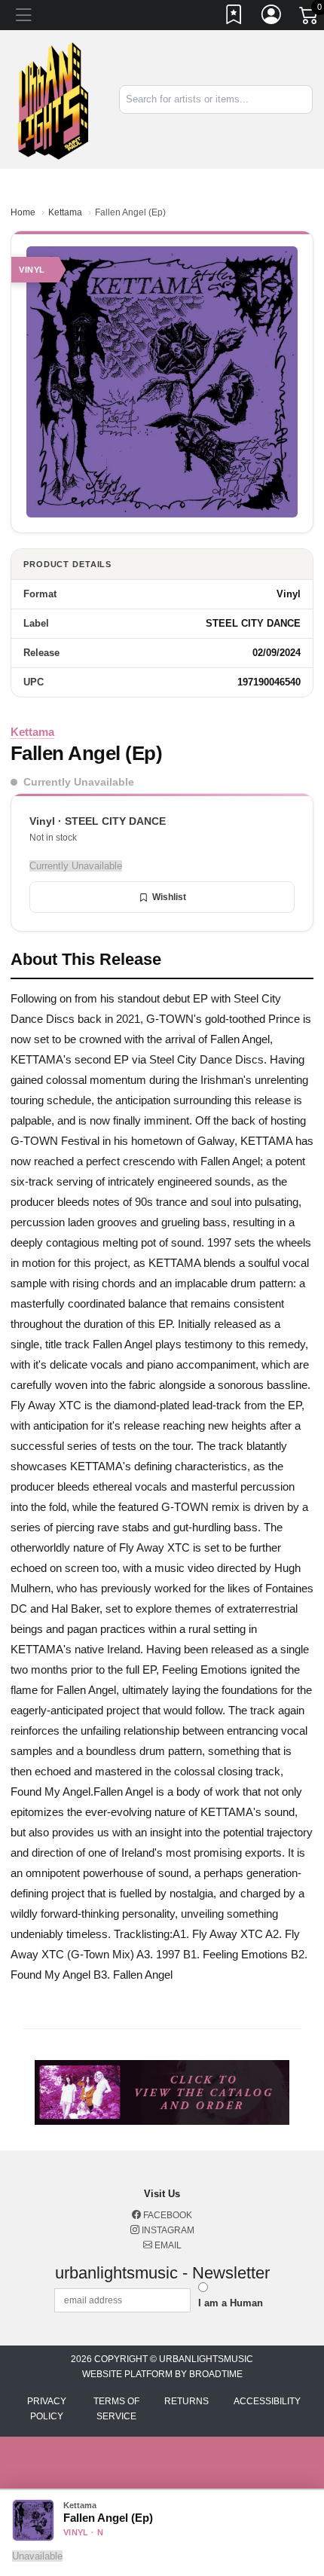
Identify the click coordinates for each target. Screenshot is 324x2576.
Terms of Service (116, 2409)
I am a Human (231, 2303)
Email (167, 2245)
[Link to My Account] (272, 17)
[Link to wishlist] (234, 17)
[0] (310, 18)
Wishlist (169, 897)
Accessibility (267, 2401)
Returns (186, 2401)
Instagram (167, 2230)
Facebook (167, 2215)
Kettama (65, 212)
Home (23, 212)
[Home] (54, 98)
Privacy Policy (47, 2409)
